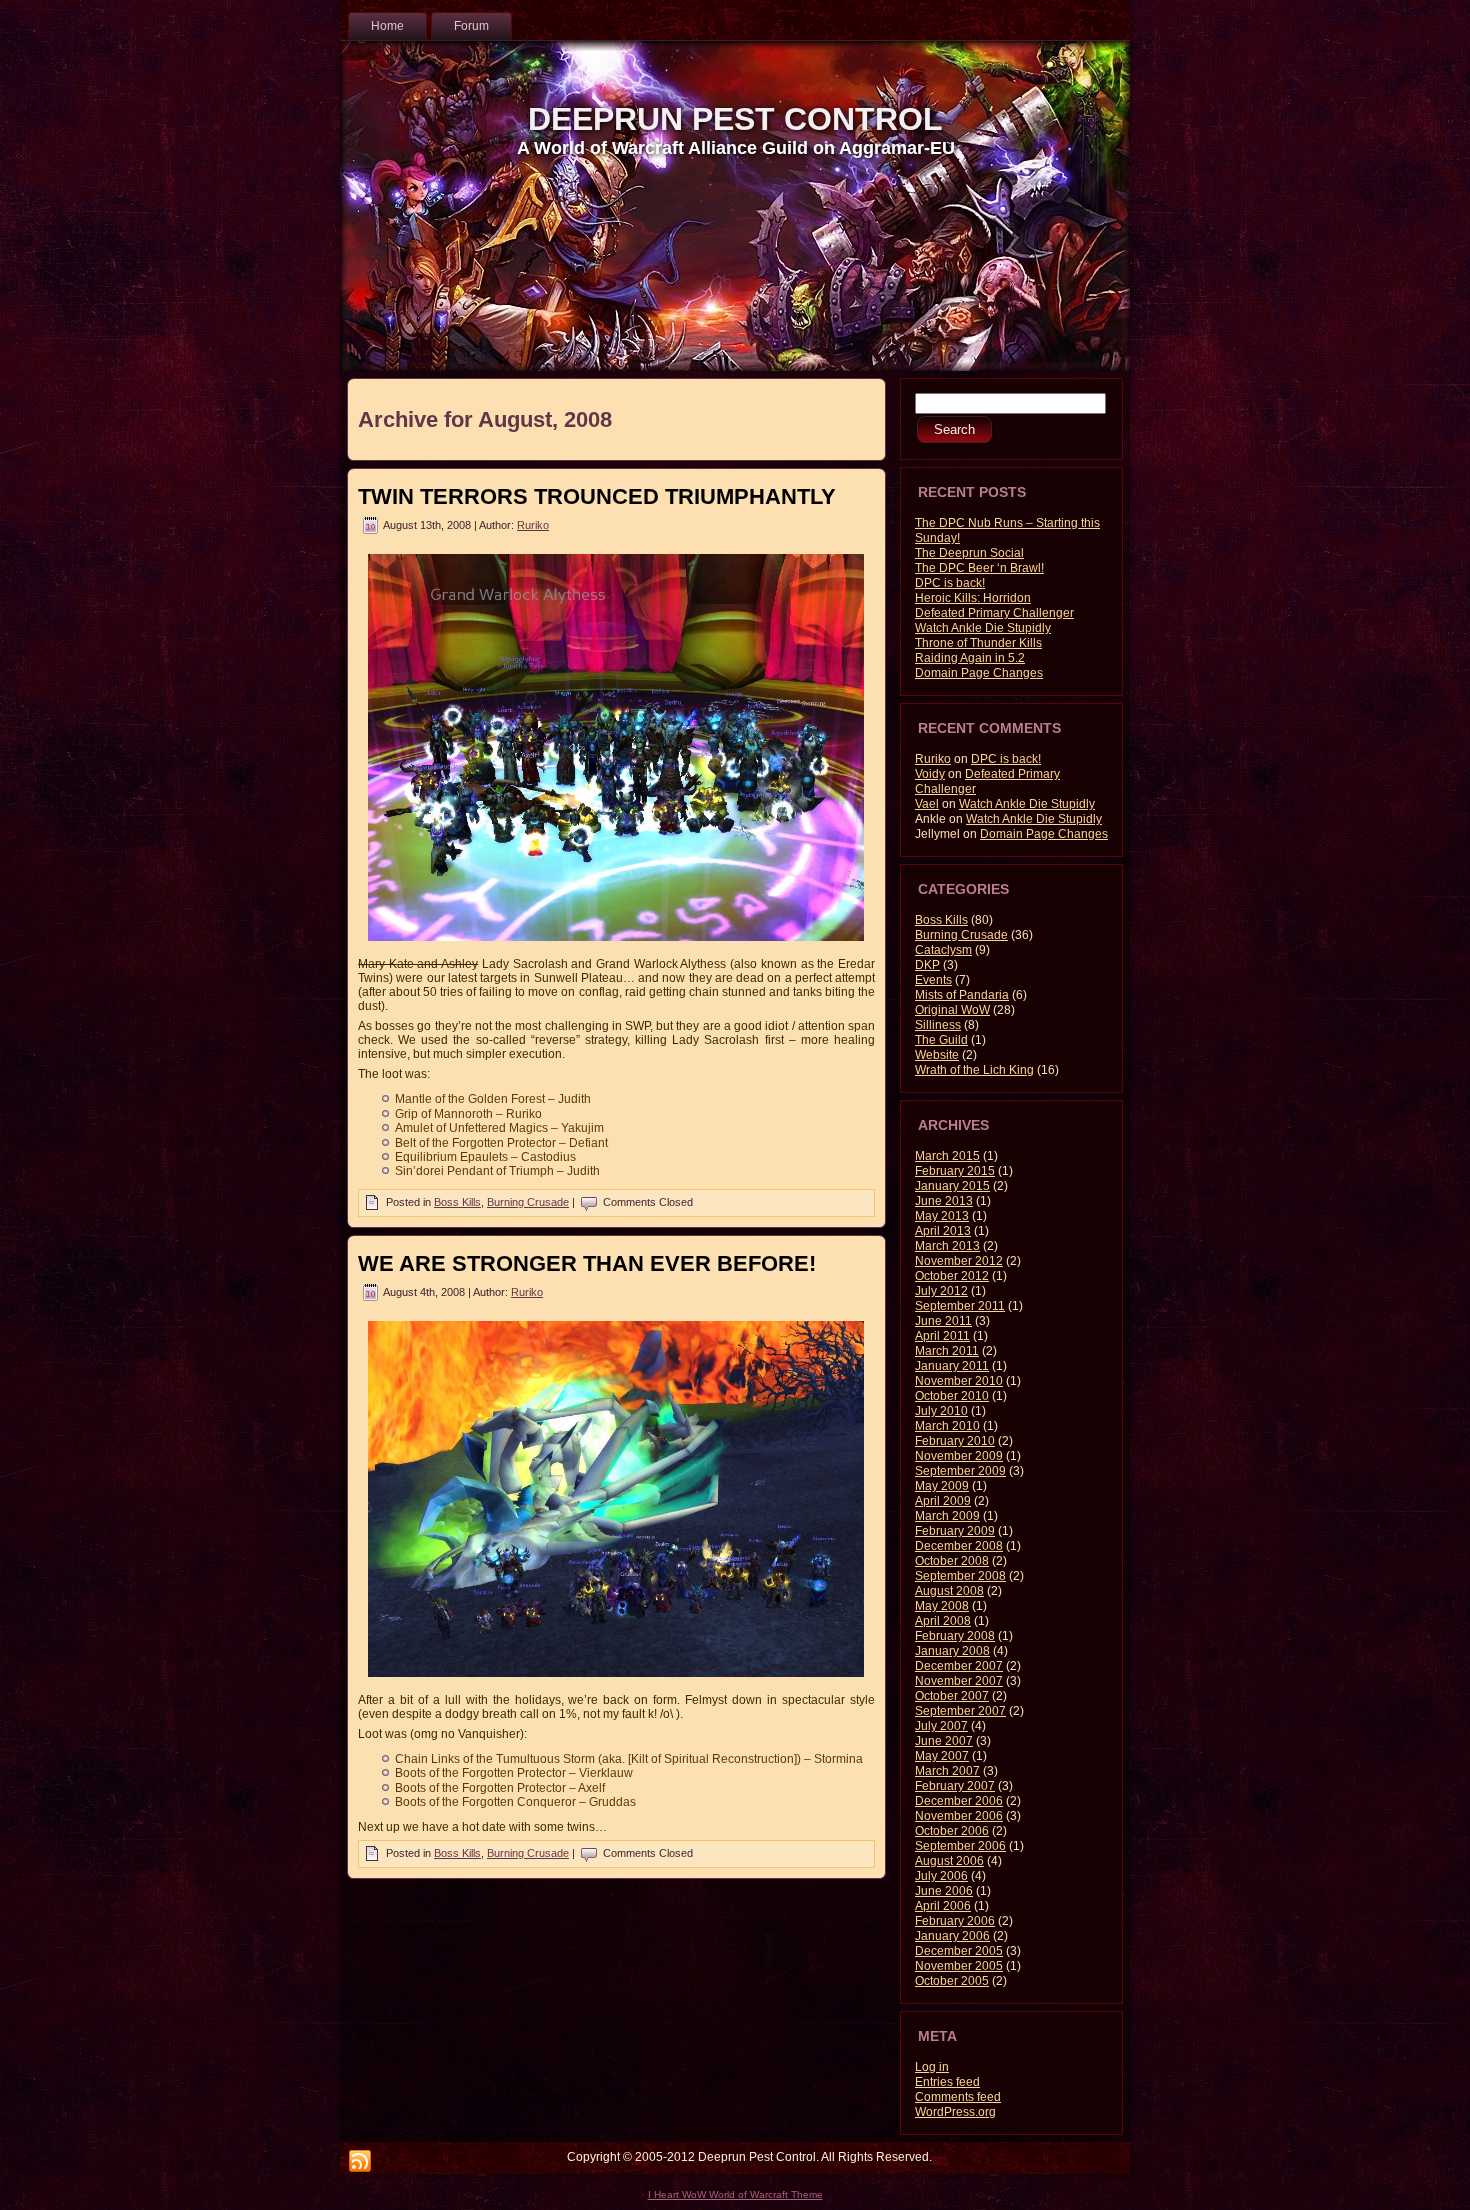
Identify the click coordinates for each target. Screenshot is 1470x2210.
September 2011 (960, 1306)
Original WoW (952, 1010)
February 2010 (955, 1441)
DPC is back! (950, 583)
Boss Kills (457, 1202)
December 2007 (959, 1666)
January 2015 (952, 1186)
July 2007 (941, 1726)
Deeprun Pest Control (735, 119)
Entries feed (947, 2082)
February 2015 (955, 1171)
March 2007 (947, 1771)
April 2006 (943, 1906)
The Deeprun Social (969, 553)
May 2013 (942, 1216)
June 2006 (944, 1891)
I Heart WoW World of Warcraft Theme (735, 2194)
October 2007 (952, 1696)
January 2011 (952, 1366)
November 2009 (959, 1456)
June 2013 (944, 1201)
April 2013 (943, 1231)
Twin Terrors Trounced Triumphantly (597, 496)
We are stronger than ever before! (587, 1263)
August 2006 (949, 1861)
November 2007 (959, 1681)
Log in (932, 2067)
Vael (927, 804)
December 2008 (959, 1546)
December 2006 (959, 1801)
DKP (927, 965)
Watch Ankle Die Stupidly (983, 628)
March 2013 (947, 1246)
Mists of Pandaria (962, 995)
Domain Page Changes (979, 673)
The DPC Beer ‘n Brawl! (979, 568)
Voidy (930, 774)
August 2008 (949, 1591)
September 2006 (960, 1846)
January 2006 (952, 1936)
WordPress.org (955, 2112)
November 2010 (959, 1381)
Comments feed (958, 2097)
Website (937, 1055)
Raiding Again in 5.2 (970, 658)
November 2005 (959, 1966)
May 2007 (942, 1756)
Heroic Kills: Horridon (973, 598)
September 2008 (960, 1576)
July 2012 (941, 1291)
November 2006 (959, 1816)
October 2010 (952, 1396)
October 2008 (952, 1561)
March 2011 (947, 1351)
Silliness (938, 1025)
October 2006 (952, 1831)
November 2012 (959, 1261)
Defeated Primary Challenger (994, 613)
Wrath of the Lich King (974, 1070)
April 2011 (942, 1336)
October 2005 (952, 1981)
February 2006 (955, 1921)
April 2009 (943, 1501)
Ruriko (533, 525)
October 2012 (952, 1276)
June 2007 (944, 1741)
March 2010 (947, 1426)
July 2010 (941, 1411)
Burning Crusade (528, 1202)
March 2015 (947, 1156)
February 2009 (955, 1531)
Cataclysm (943, 950)
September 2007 (960, 1711)
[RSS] (360, 2162)
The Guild (941, 1040)
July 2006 (941, 1876)
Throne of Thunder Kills (978, 643)
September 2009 (960, 1471)
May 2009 (942, 1486)
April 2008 (943, 1621)
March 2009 (947, 1516)
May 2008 (942, 1606)
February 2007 (955, 1786)
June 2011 (943, 1321)
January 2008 (952, 1651)
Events (933, 980)
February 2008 (955, 1636)
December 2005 (959, 1951)
